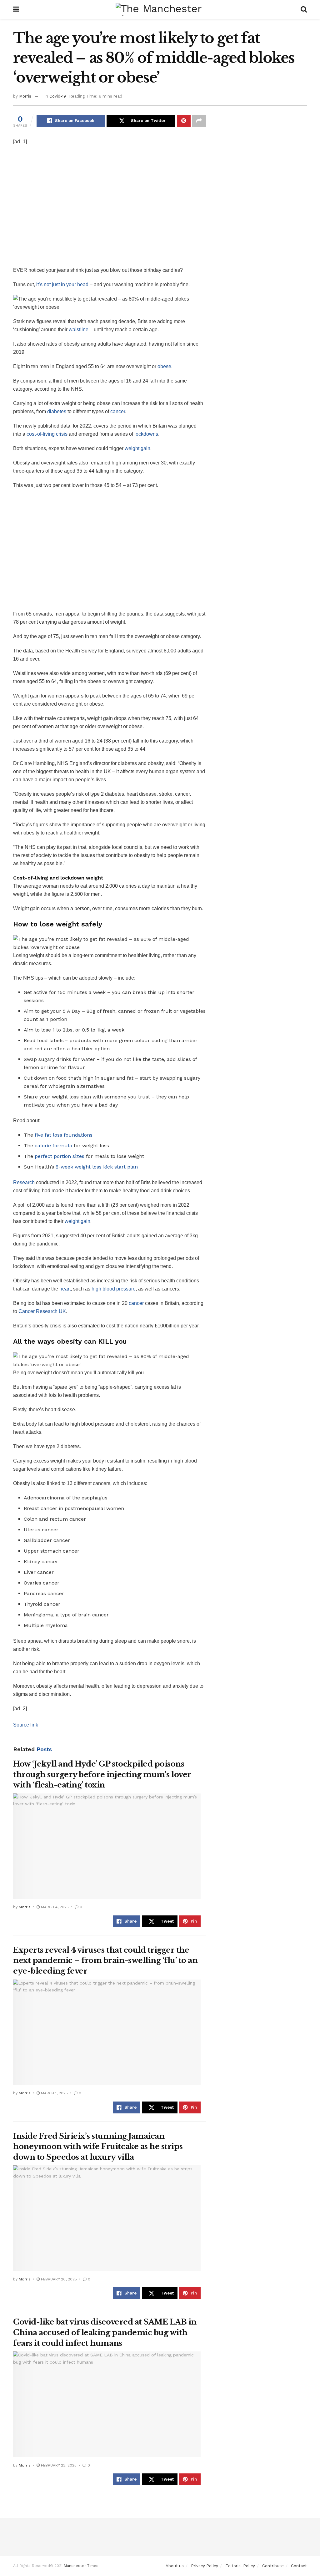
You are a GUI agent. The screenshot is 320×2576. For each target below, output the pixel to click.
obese (164, 366)
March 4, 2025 (54, 1907)
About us (175, 2566)
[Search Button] (304, 9)
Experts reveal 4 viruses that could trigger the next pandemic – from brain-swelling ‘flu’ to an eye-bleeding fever (105, 1960)
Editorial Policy (240, 2566)
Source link (26, 1725)
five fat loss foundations (64, 1135)
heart (65, 1289)
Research (24, 1182)
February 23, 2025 (58, 2465)
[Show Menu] (16, 9)
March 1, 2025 (54, 2093)
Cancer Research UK (42, 1311)
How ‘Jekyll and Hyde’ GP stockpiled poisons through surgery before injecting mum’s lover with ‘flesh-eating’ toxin (102, 1774)
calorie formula (54, 1146)
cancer (118, 411)
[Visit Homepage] (160, 9)
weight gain (137, 448)
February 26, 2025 (58, 2279)
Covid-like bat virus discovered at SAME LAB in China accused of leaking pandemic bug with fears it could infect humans (105, 2332)
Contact (299, 2566)
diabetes (57, 411)
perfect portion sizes (60, 1156)
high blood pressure (114, 1289)
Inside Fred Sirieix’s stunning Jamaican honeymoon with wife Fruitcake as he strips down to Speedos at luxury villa (98, 2147)
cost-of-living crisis (47, 434)
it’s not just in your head (63, 284)
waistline (79, 330)
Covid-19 (58, 96)
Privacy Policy (205, 2566)
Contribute (273, 2566)
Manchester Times (81, 2566)
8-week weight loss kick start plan (97, 1167)
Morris (25, 96)
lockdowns (146, 434)
